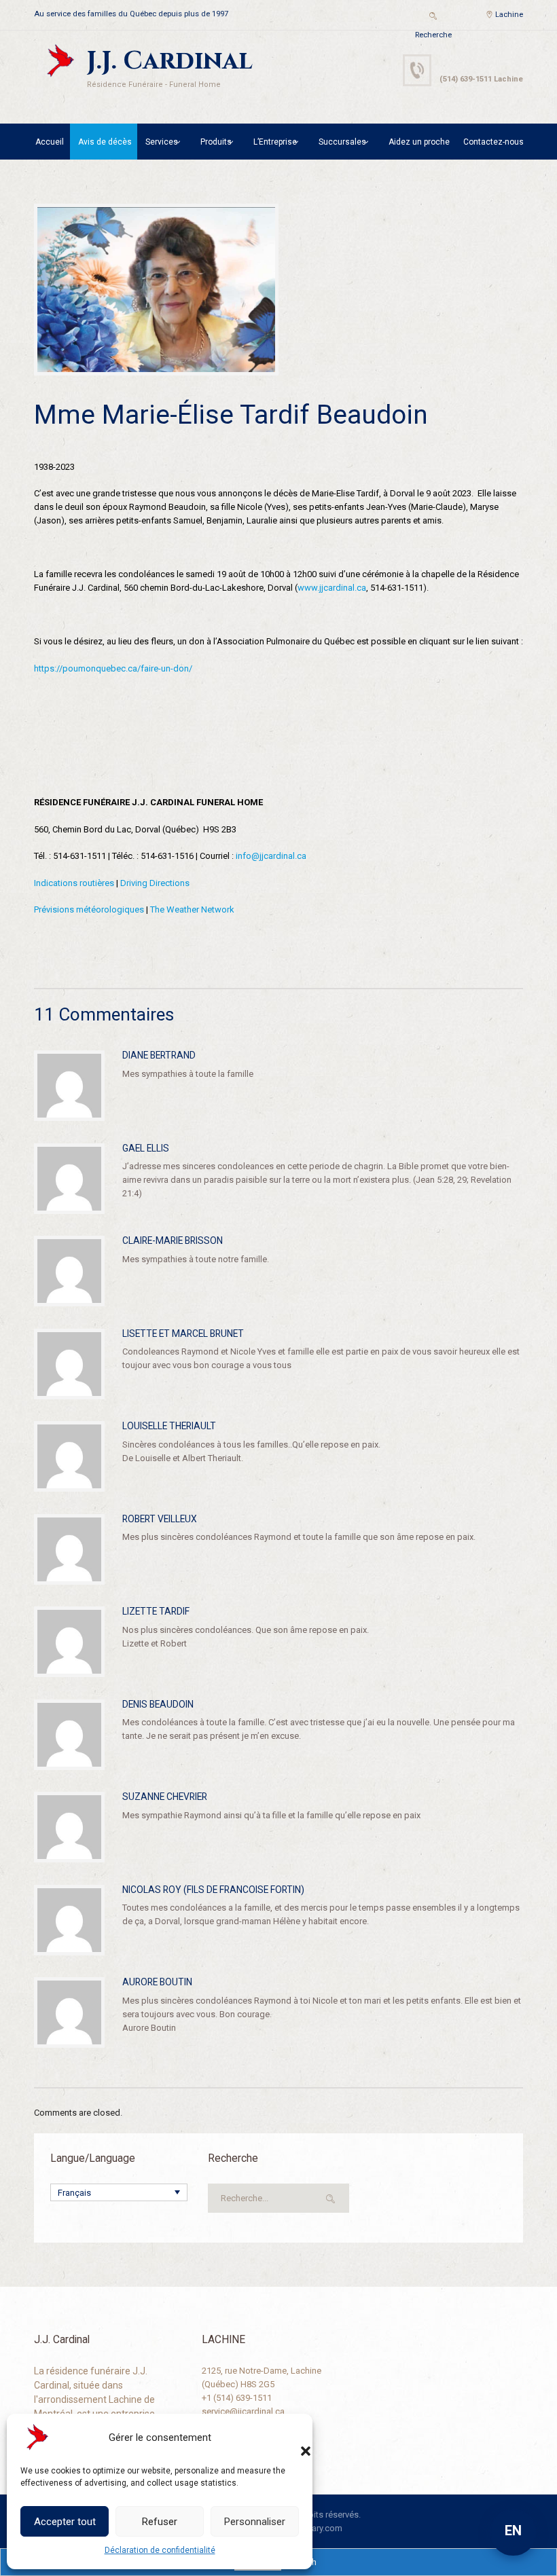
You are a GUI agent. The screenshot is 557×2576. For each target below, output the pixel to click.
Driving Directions (155, 883)
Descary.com (317, 2528)
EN (513, 2531)
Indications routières (74, 883)
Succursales (342, 142)
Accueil (50, 142)
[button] (292, 2437)
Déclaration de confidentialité (160, 2550)
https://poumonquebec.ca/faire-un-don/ (113, 668)
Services (162, 142)
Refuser (160, 2522)
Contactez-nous (493, 142)
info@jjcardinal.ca (271, 856)
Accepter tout (65, 2522)
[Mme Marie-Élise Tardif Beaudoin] (156, 290)
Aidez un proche (419, 142)
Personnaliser (255, 2522)
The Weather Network (192, 909)
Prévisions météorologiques (89, 909)
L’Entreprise (275, 142)
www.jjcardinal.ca (332, 588)
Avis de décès (105, 142)
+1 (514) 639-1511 (237, 2398)
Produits (216, 142)
